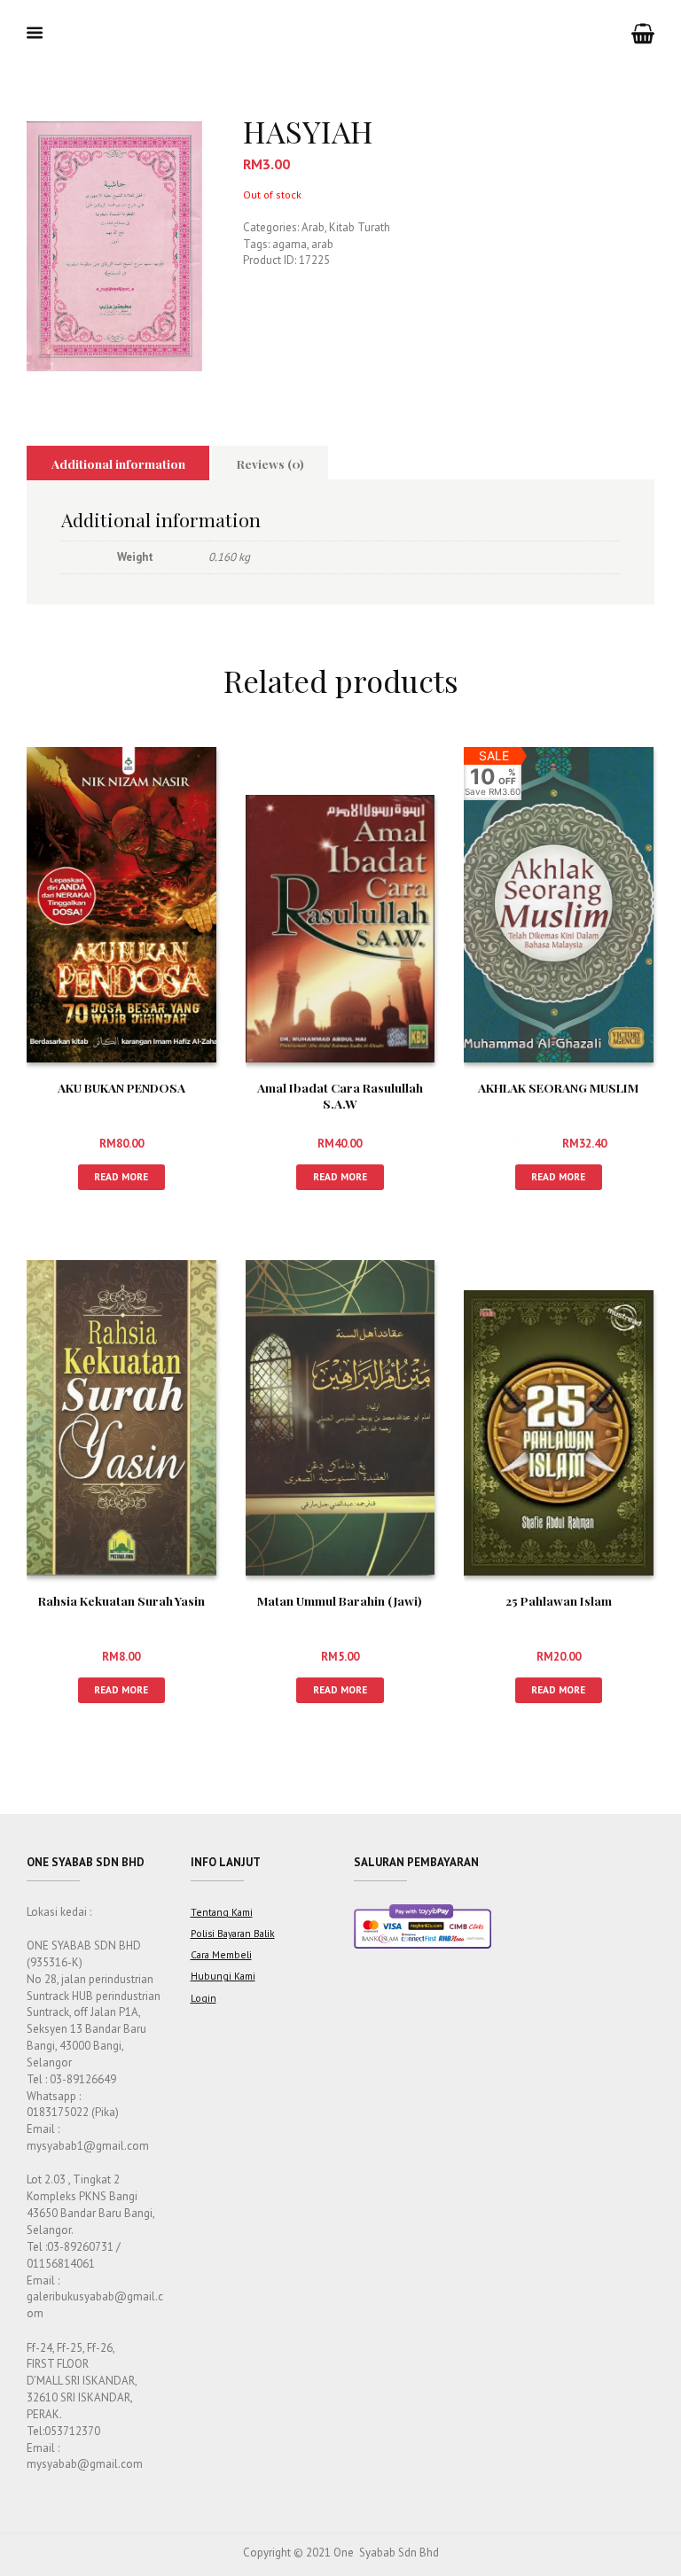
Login (204, 1998)
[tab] (118, 463)
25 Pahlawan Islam (559, 1600)
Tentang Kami (222, 1912)
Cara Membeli (221, 1954)
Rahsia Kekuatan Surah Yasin (121, 1600)
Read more (121, 1176)
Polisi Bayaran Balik (233, 1933)
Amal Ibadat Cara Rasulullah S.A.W (340, 1095)
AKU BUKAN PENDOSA (121, 1087)
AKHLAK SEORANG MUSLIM (558, 1087)
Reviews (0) (270, 463)
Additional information (118, 463)
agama (290, 244)
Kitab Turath (360, 227)
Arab (313, 227)
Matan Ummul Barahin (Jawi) (340, 1600)
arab (322, 244)
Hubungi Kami (223, 1976)
